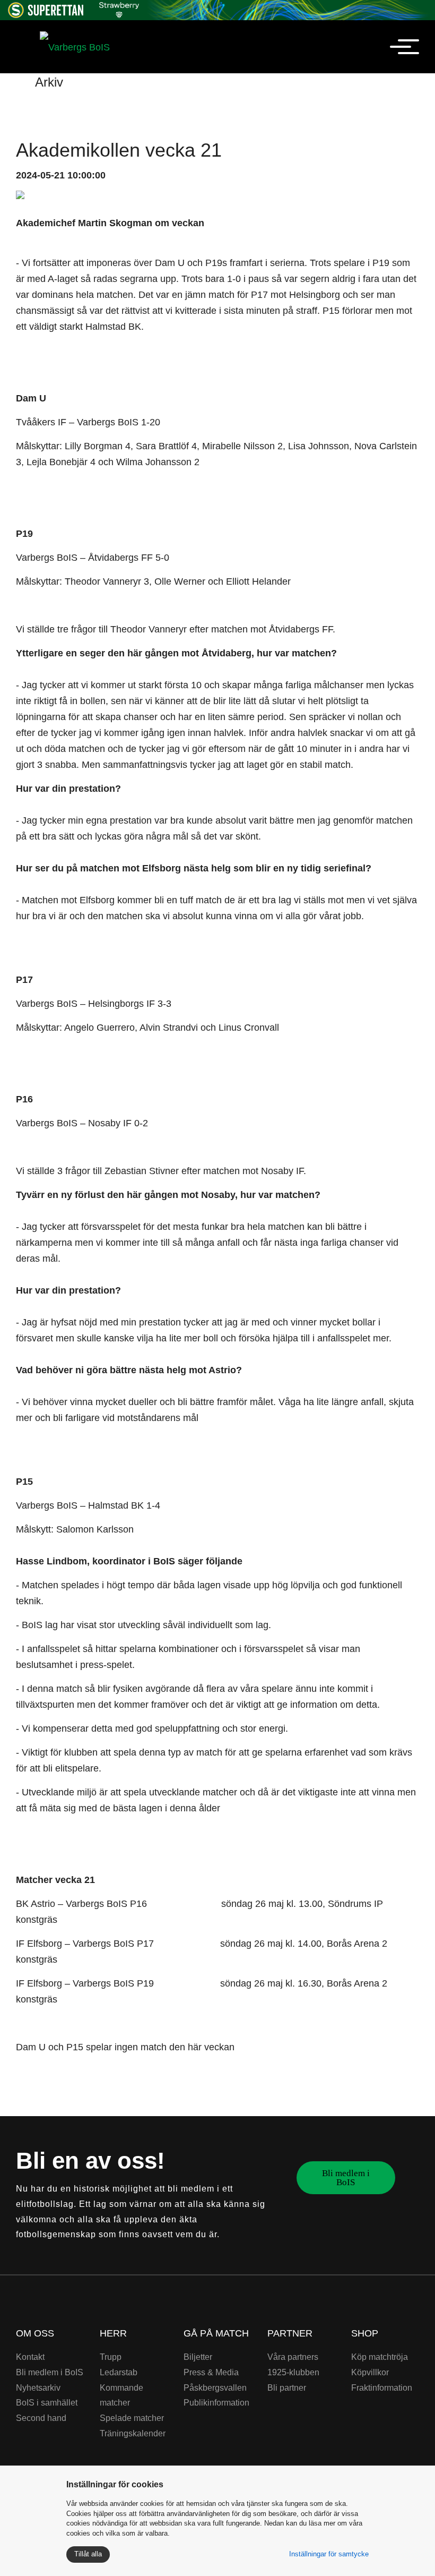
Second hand (41, 2418)
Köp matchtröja (380, 2357)
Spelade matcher (132, 2418)
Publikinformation (216, 2403)
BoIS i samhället (47, 2403)
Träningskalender (133, 2433)
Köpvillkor (370, 2372)
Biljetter (198, 2357)
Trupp (111, 2357)
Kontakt (30, 2357)
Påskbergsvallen (215, 2388)
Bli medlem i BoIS (346, 2178)
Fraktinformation (382, 2388)
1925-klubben (293, 2372)
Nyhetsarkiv (38, 2388)
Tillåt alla (88, 2554)
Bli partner (287, 2388)
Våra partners (293, 2357)
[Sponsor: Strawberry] (119, 8)
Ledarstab (119, 2372)
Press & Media (211, 2372)
